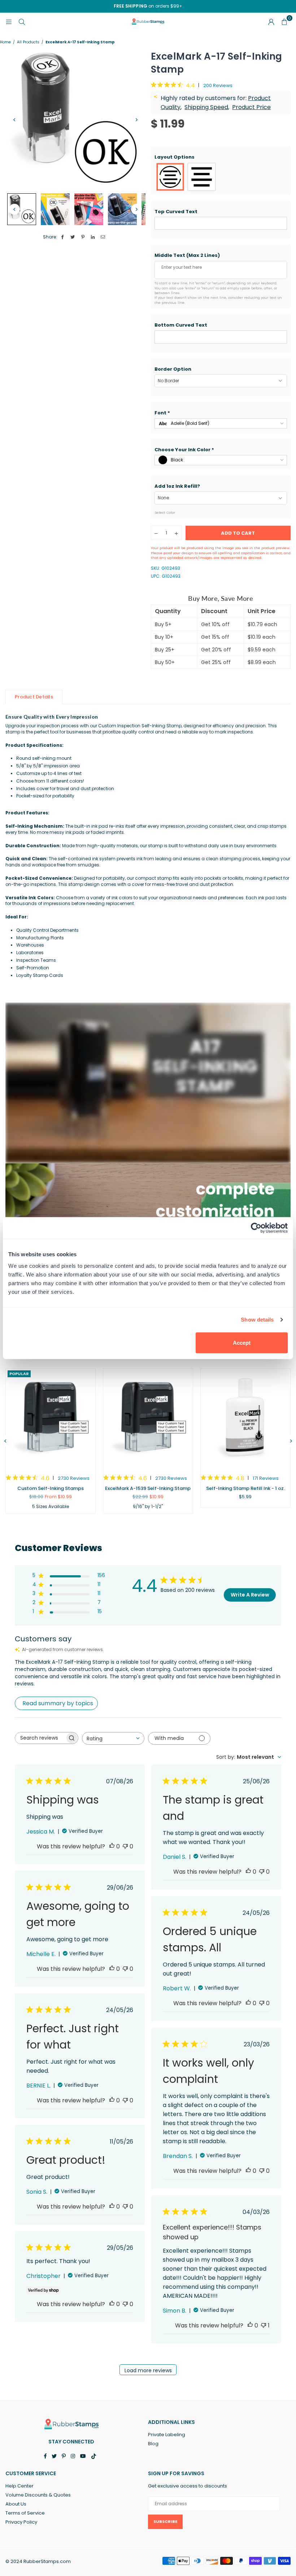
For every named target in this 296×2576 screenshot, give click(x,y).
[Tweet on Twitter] (73, 237)
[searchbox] (40, 1738)
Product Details (34, 697)
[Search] (22, 21)
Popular (19, 1374)
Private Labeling (167, 2435)
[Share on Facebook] (63, 237)
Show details (257, 1320)
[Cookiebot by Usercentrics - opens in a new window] (256, 1228)
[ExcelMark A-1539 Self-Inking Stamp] (148, 1418)
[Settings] (271, 22)
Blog (153, 2444)
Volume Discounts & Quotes (38, 2495)
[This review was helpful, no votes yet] (112, 1846)
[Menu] (9, 21)
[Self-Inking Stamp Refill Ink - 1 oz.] (245, 1418)
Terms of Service (25, 2513)
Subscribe (165, 2521)
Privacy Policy (21, 2522)
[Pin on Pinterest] (83, 237)
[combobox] (113, 1738)
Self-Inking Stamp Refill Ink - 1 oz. (245, 1488)
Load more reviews (148, 2370)
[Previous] (14, 120)
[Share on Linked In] (93, 237)
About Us (16, 2504)
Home (5, 42)
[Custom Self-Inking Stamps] (51, 1418)
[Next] (136, 120)
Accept (242, 1342)
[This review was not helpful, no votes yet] (125, 1846)
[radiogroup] (221, 177)
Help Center (19, 2486)
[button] (221, 157)
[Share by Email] (103, 237)
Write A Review (250, 1595)
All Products (28, 42)
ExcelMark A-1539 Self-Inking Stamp (148, 1488)
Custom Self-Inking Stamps (51, 1488)
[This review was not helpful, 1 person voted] (264, 2325)
